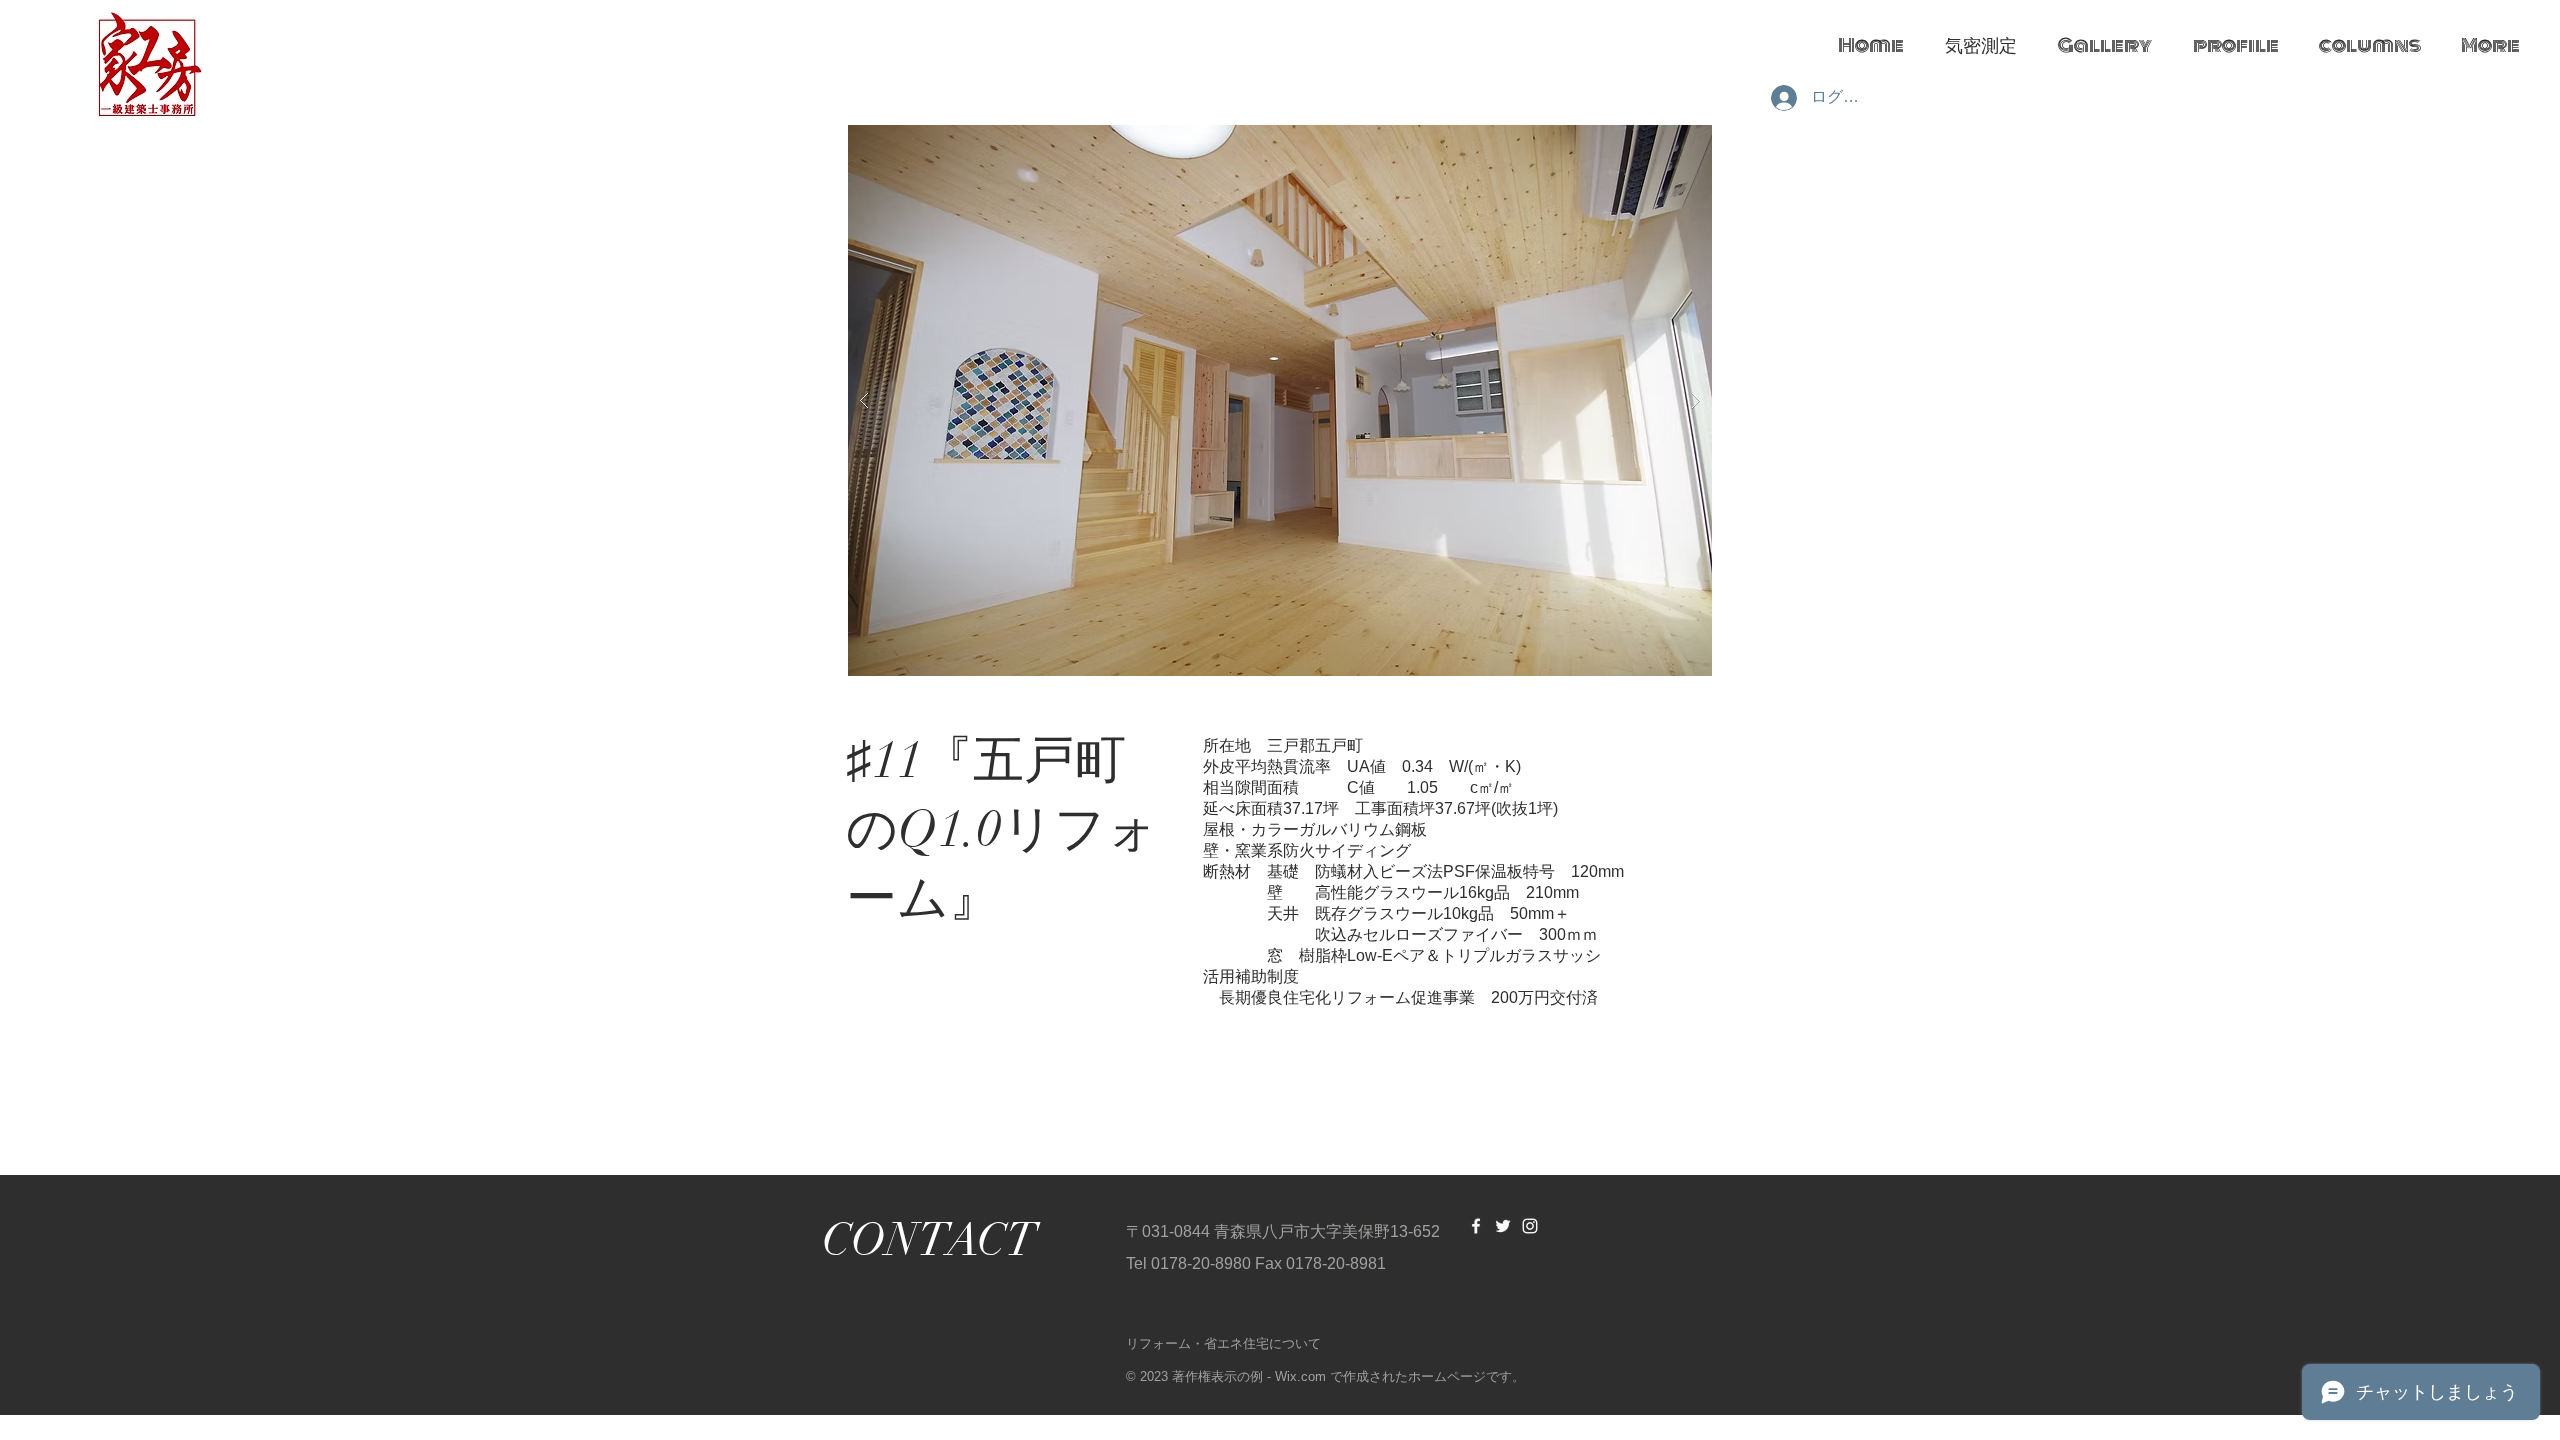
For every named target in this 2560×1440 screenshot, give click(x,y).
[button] (1280, 400)
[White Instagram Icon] (1530, 1226)
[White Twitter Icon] (1503, 1226)
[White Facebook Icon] (1476, 1226)
